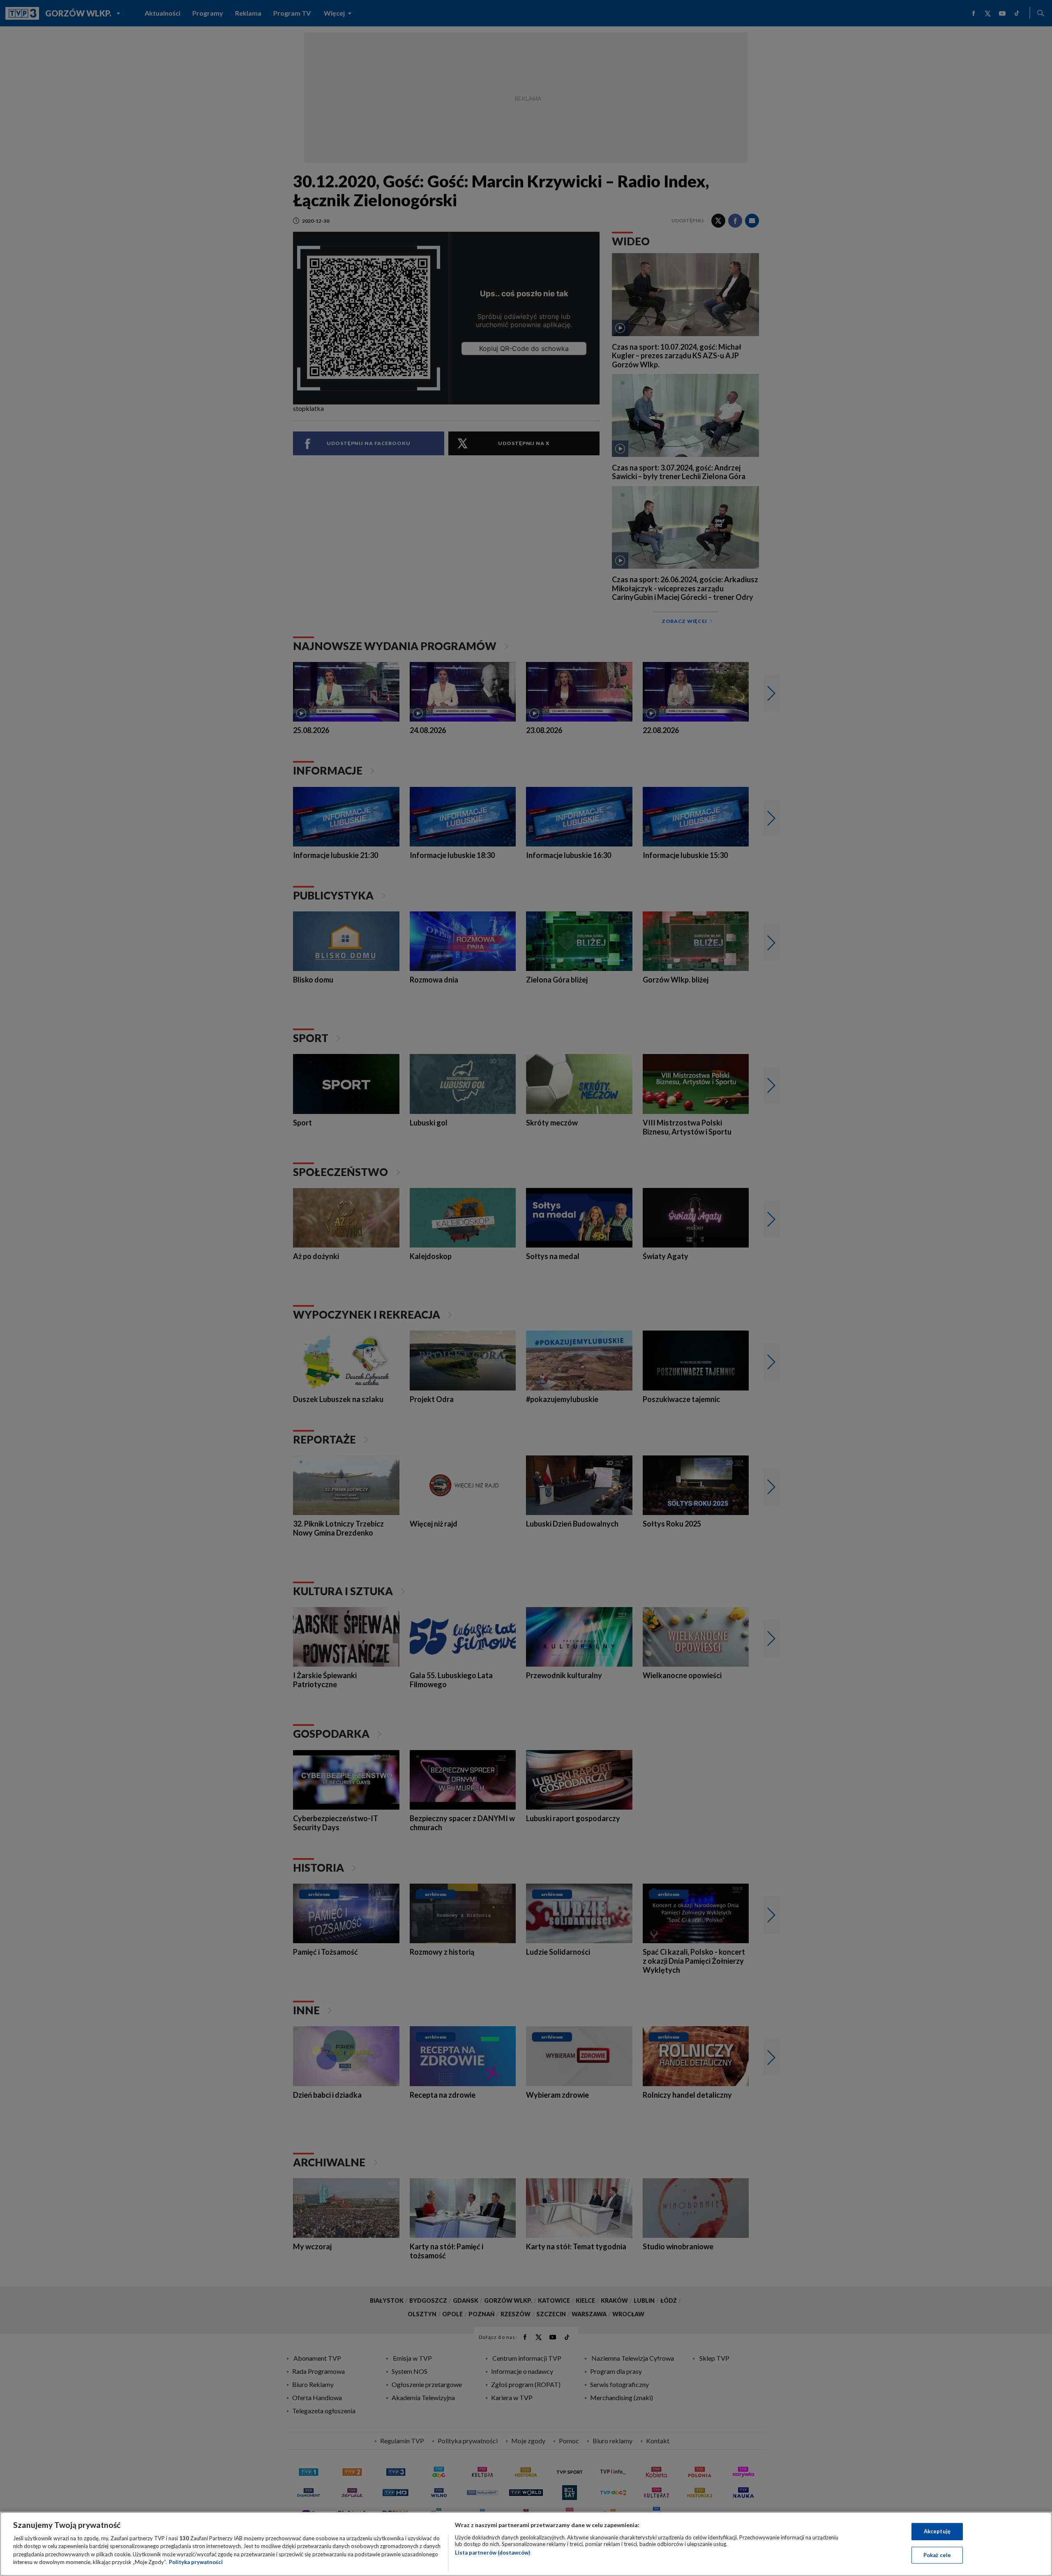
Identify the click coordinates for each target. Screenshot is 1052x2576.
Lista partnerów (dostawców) (493, 2553)
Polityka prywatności (196, 2562)
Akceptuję (937, 2531)
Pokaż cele (937, 2555)
